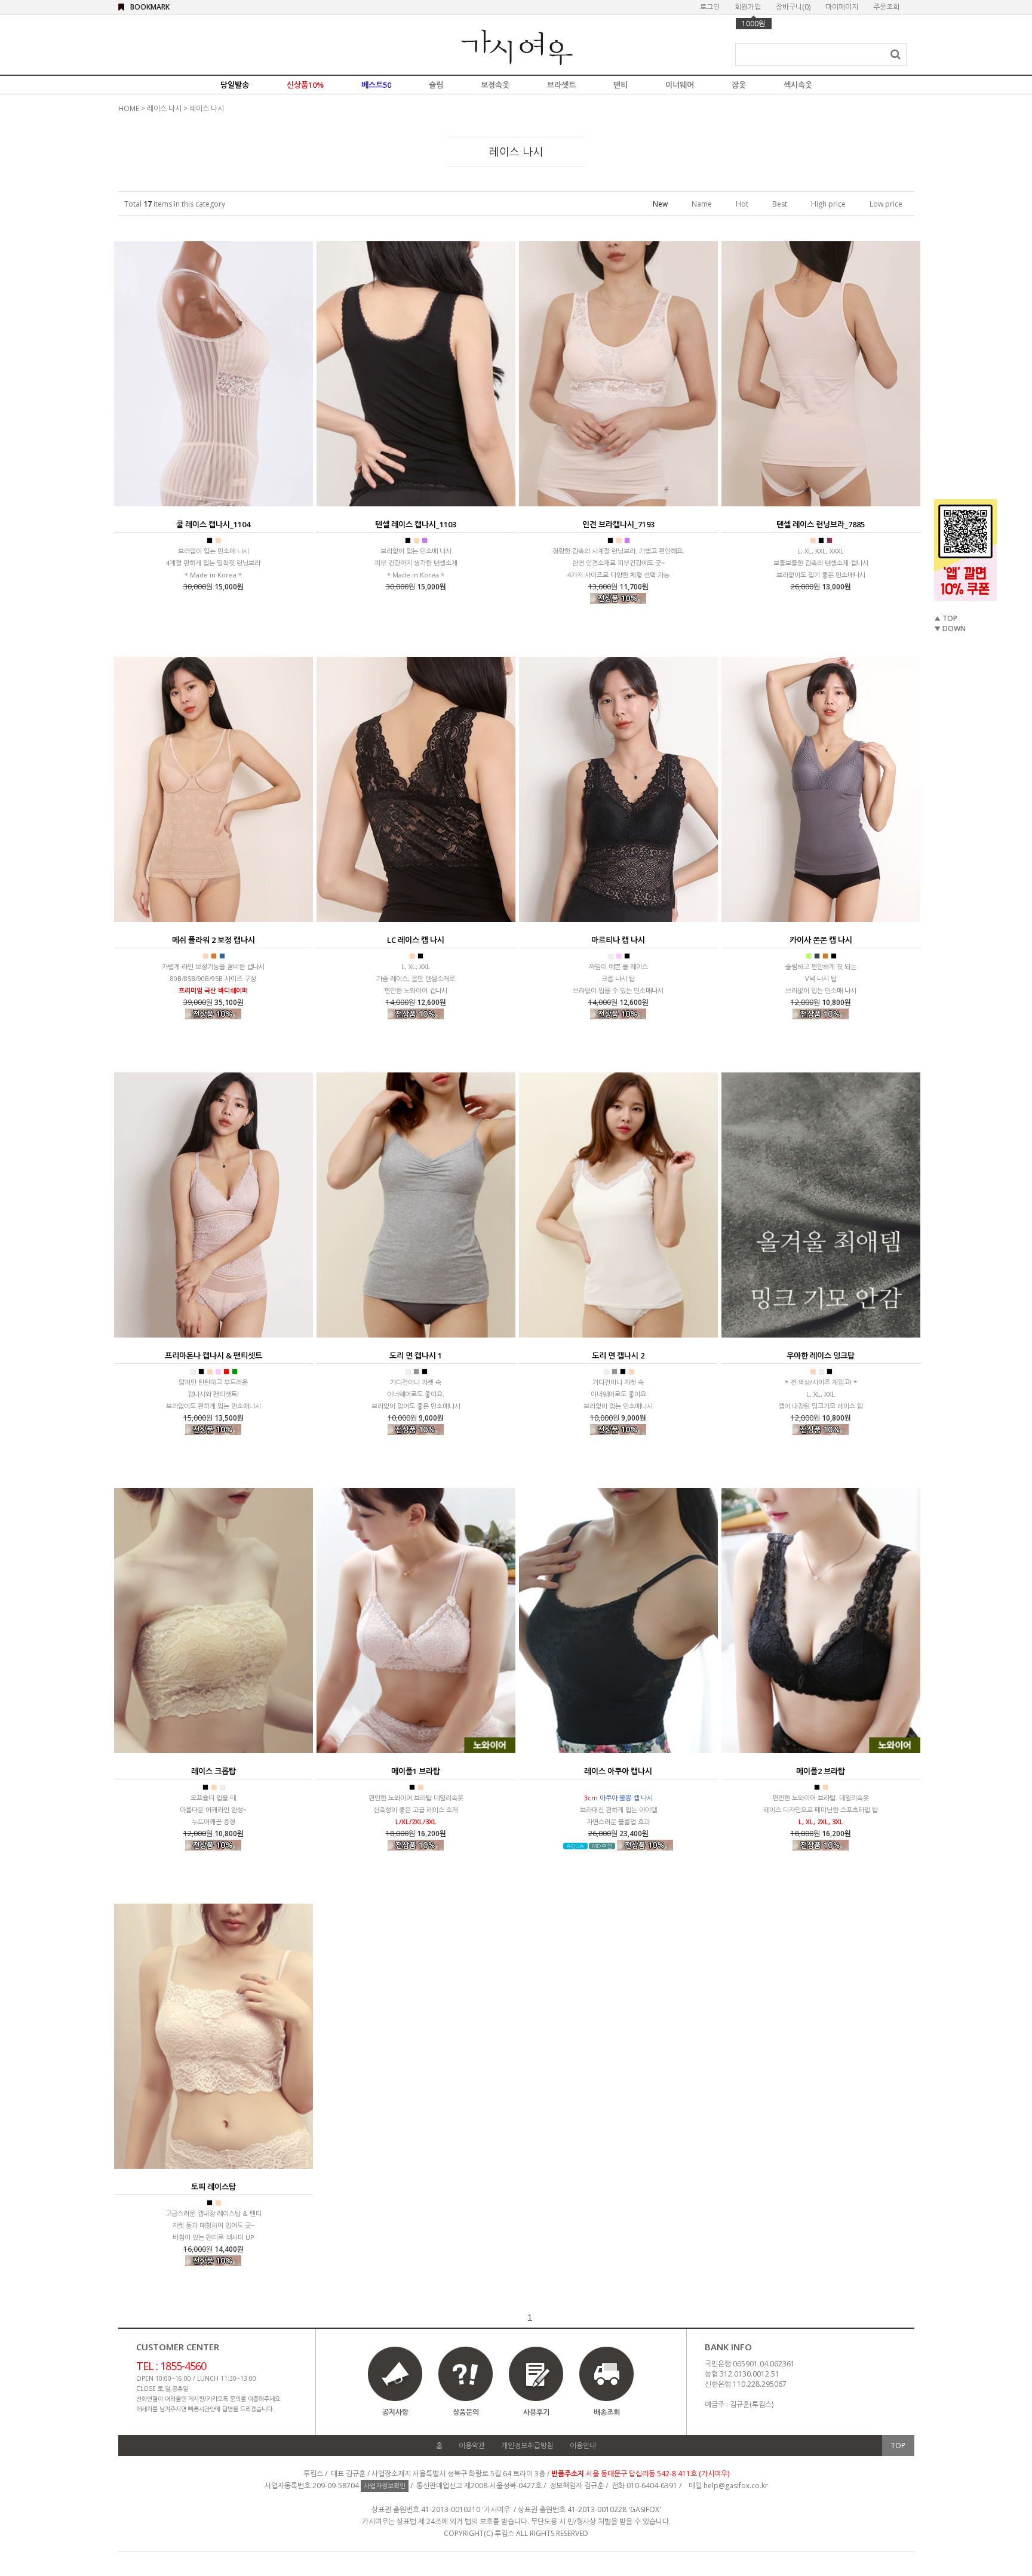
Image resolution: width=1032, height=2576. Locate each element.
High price (828, 204)
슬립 (436, 85)
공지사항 (395, 2412)
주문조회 (886, 7)
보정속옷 (495, 85)
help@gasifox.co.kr (736, 2486)
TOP (898, 2446)
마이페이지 (842, 7)
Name (702, 204)
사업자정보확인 (385, 2486)
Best (780, 204)
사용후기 (536, 2412)
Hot (742, 204)
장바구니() (793, 7)
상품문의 (466, 2412)
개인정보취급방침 (527, 2446)
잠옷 (739, 85)
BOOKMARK (150, 7)
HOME (129, 108)
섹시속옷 (798, 85)
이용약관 (472, 2446)
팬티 (621, 85)
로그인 (710, 7)
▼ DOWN (950, 628)
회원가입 (748, 7)
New (660, 204)
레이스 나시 (164, 108)
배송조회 (607, 2412)
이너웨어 (680, 85)
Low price (886, 204)
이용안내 (583, 2446)
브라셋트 (561, 85)
